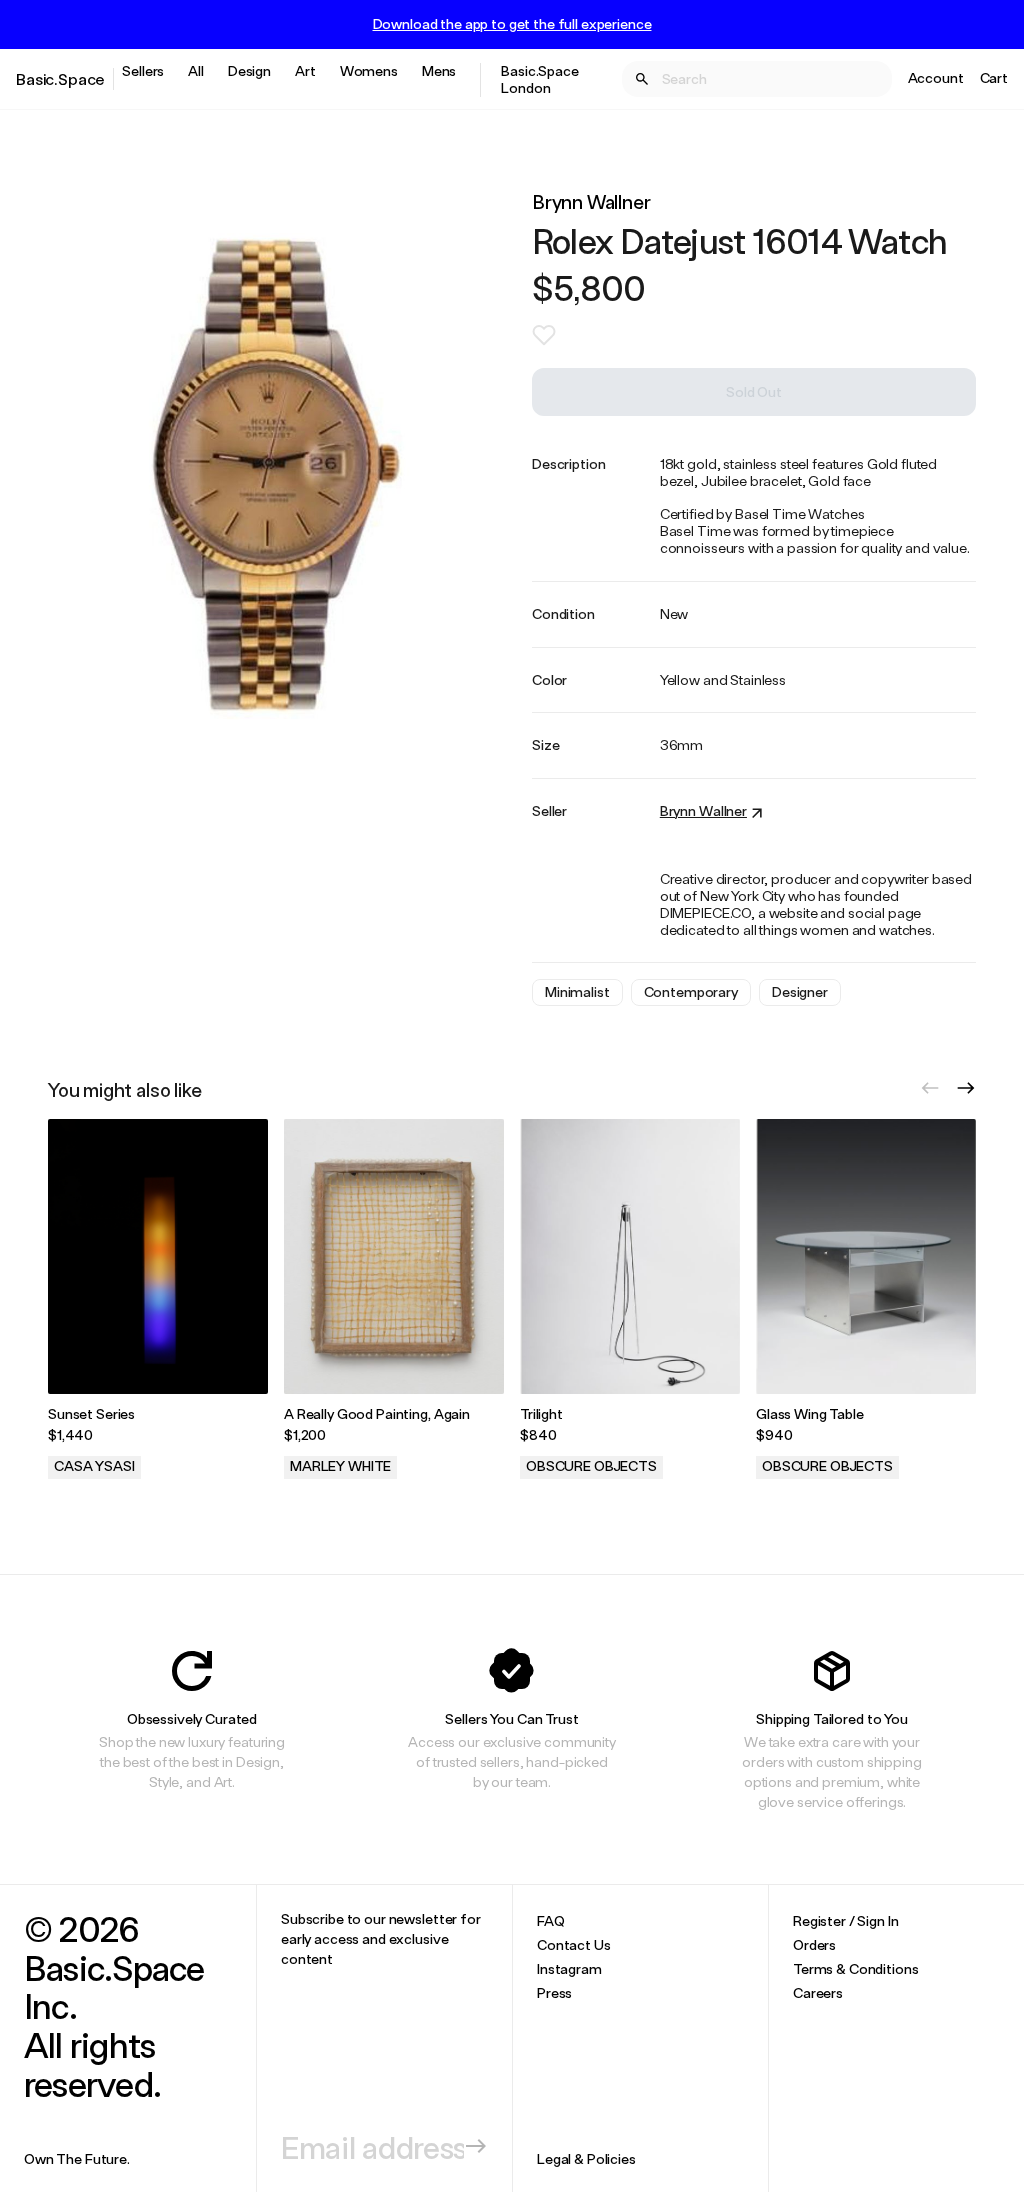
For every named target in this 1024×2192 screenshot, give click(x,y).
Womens (369, 70)
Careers (818, 1992)
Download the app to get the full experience (512, 24)
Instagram (569, 1968)
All (196, 70)
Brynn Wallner (591, 201)
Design (249, 70)
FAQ (551, 1920)
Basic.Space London (539, 79)
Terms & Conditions (855, 1968)
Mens (439, 70)
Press (554, 1992)
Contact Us (574, 1944)
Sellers (143, 70)
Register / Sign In (845, 1920)
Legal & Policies (586, 2158)
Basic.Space (60, 78)
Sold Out (754, 391)
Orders (814, 1944)
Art (305, 70)
